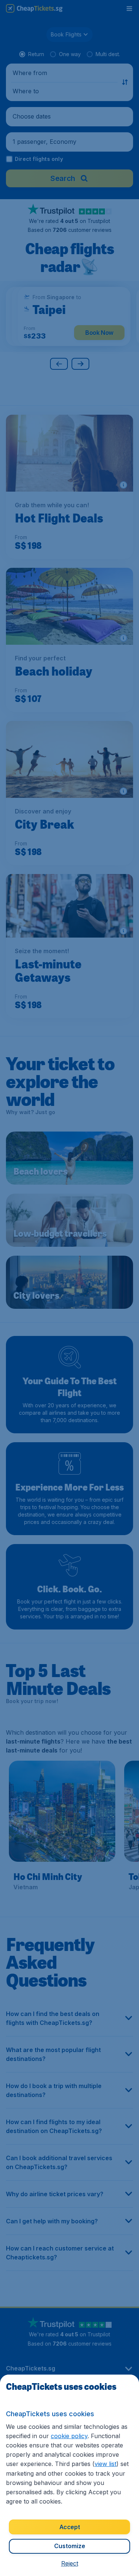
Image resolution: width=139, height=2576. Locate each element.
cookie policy (69, 2436)
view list (105, 2464)
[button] (70, 2563)
